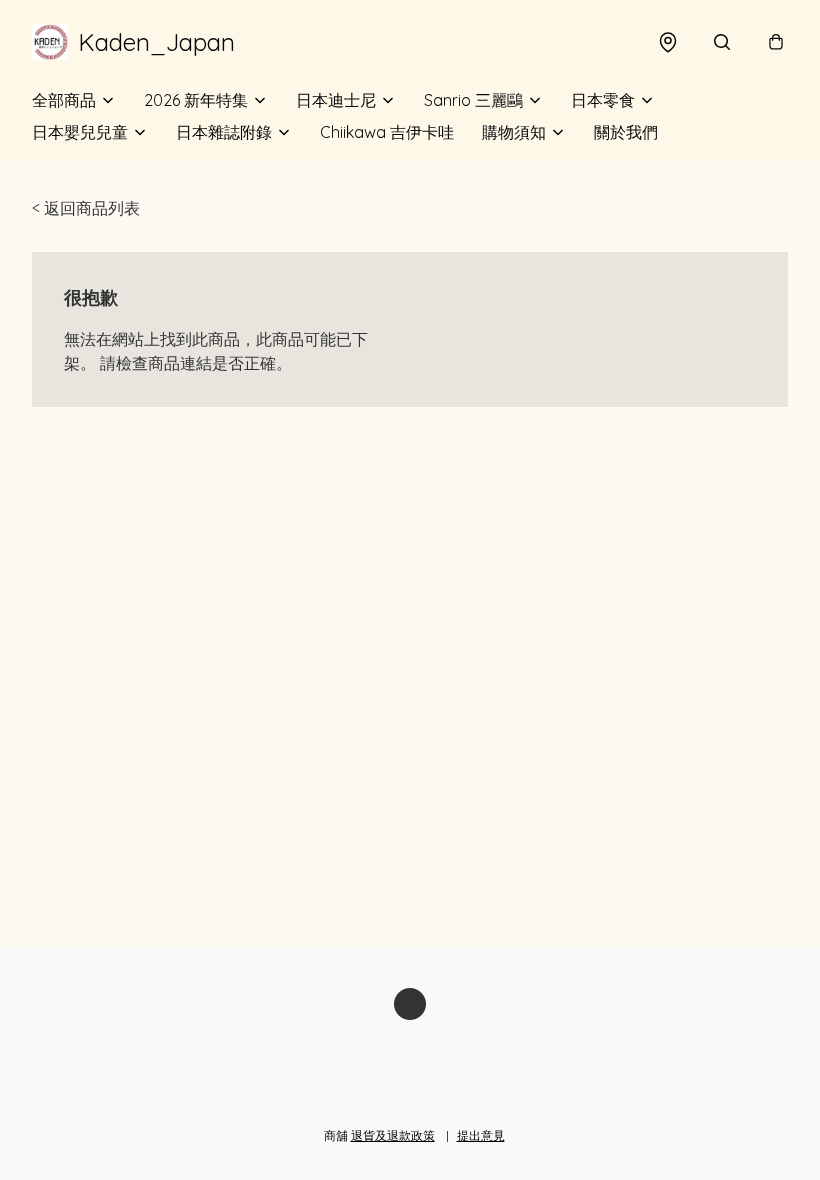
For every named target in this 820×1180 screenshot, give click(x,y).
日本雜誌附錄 (224, 132)
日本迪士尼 (336, 100)
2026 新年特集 (196, 100)
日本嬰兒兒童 (80, 132)
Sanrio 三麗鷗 (473, 100)
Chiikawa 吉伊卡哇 (387, 132)
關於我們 (626, 132)
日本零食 (603, 100)
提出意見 (481, 1135)
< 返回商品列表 (86, 208)
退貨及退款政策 (393, 1135)
